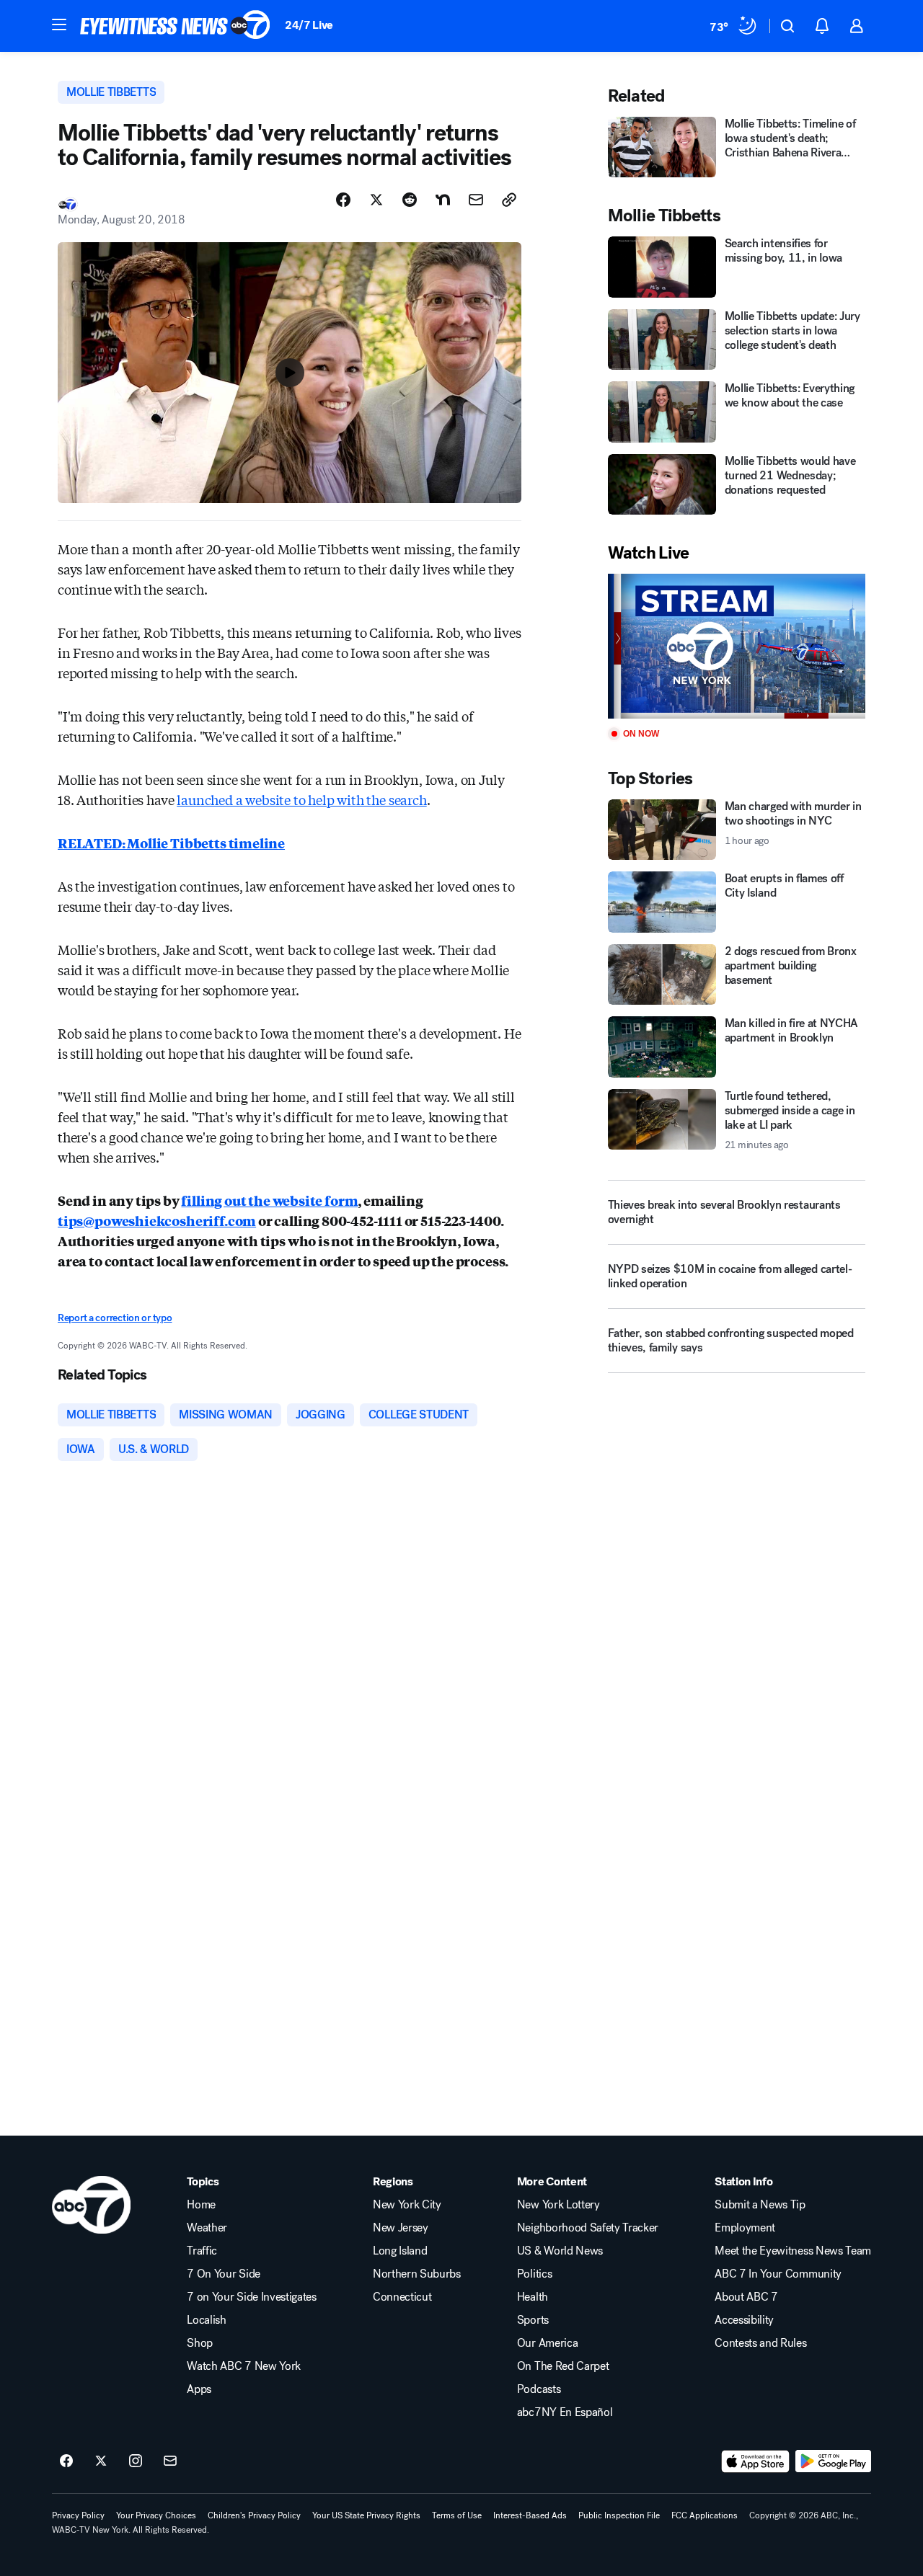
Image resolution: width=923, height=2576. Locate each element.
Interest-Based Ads (530, 2515)
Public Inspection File (619, 2515)
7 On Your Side (224, 2274)
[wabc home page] (91, 2205)
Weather (207, 2228)
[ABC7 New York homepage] (175, 26)
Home (201, 2205)
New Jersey (401, 2228)
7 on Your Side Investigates (251, 2297)
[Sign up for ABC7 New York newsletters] (170, 2461)
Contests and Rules (760, 2343)
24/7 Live (309, 25)
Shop (200, 2343)
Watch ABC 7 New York (244, 2366)
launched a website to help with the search (301, 799)
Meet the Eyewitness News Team (793, 2251)
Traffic (202, 2251)
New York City (407, 2205)
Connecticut (402, 2297)
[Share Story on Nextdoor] (443, 200)
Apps (199, 2389)
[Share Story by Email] (476, 200)
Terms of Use (457, 2515)
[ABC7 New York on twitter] (101, 2461)
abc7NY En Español (565, 2412)
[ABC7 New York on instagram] (136, 2461)
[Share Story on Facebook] (343, 200)
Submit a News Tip (760, 2205)
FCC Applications (705, 2515)
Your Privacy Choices (156, 2515)
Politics (534, 2274)
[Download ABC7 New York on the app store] (756, 2461)
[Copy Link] (509, 200)
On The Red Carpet (563, 2366)
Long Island (400, 2251)
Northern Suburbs (417, 2274)
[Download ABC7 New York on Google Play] (833, 2461)
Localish (206, 2320)
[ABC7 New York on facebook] (66, 2461)
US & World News (560, 2251)
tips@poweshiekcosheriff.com (157, 1220)
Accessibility (744, 2320)
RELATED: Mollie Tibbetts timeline (171, 843)
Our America (547, 2343)
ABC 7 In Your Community (778, 2274)
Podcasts (539, 2389)
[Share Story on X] (376, 200)
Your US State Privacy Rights (366, 2515)
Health (533, 2297)
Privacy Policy (78, 2515)
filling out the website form (269, 1200)
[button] (59, 25)
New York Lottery (558, 2205)
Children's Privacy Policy (254, 2515)
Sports (533, 2320)
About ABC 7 (746, 2297)
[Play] (737, 646)
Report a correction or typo (115, 1318)
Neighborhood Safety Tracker (588, 2228)
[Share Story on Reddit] (410, 200)
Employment (745, 2228)
